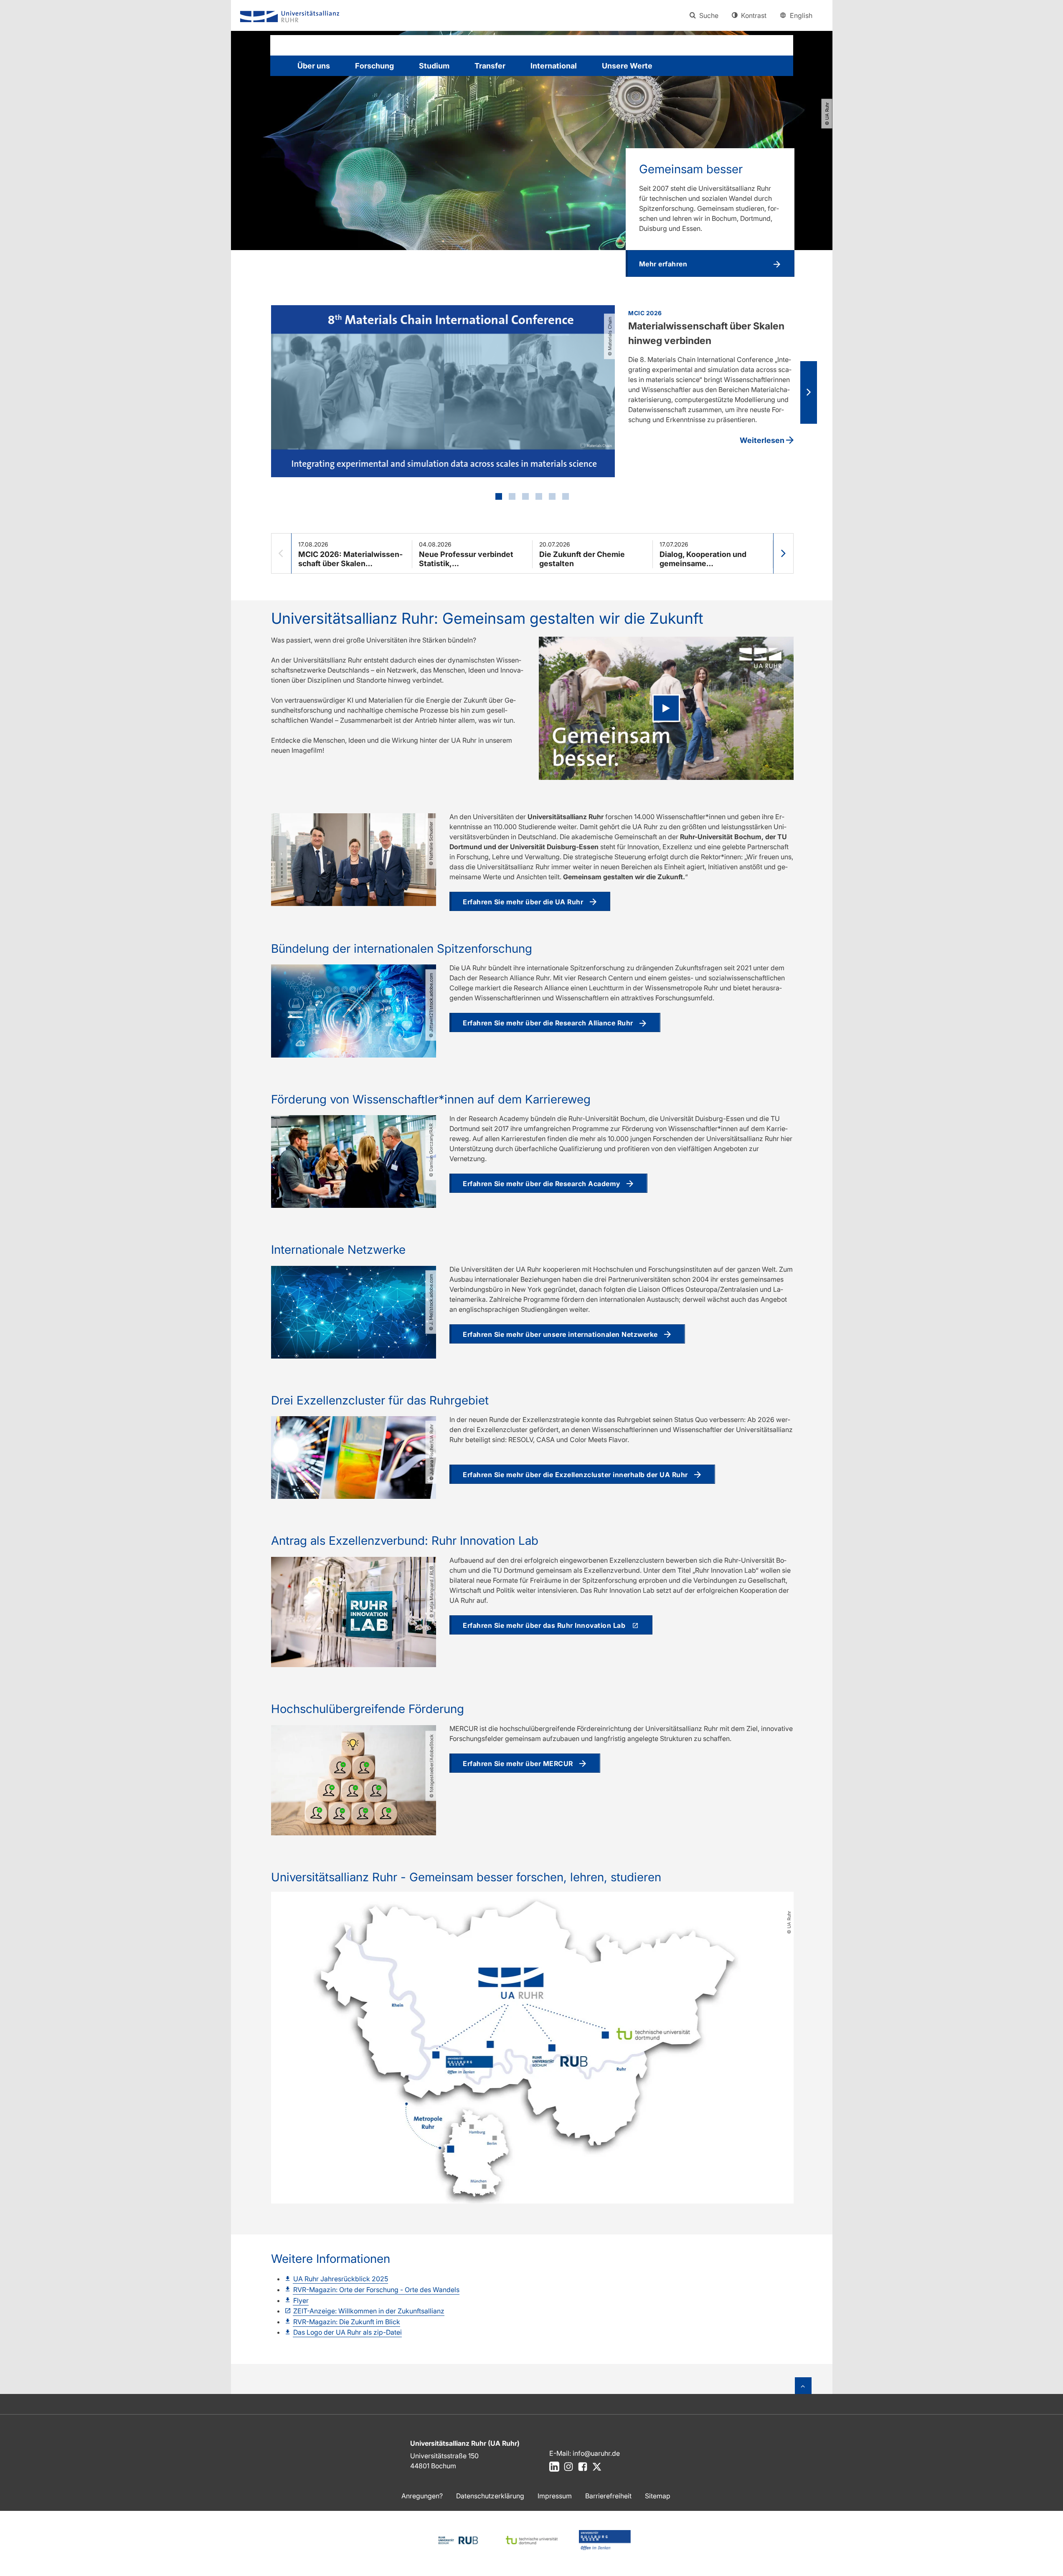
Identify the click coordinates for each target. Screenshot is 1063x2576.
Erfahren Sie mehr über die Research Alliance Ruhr (548, 1023)
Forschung (374, 66)
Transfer (490, 66)
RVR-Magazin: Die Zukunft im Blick (347, 2322)
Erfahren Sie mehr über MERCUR (518, 1764)
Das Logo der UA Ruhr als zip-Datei (348, 2332)
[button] (710, 263)
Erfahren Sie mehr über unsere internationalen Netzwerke (560, 1334)
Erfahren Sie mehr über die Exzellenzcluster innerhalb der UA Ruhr (575, 1475)
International (554, 66)
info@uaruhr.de (596, 2453)
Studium (434, 66)
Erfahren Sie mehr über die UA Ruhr (523, 902)
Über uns (314, 66)
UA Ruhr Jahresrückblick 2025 (341, 2279)
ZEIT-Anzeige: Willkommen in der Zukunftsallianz (369, 2311)
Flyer (301, 2300)
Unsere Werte (627, 66)
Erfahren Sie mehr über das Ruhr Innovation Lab (544, 1625)
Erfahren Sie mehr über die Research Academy (542, 1184)
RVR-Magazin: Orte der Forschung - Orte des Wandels (376, 2290)
